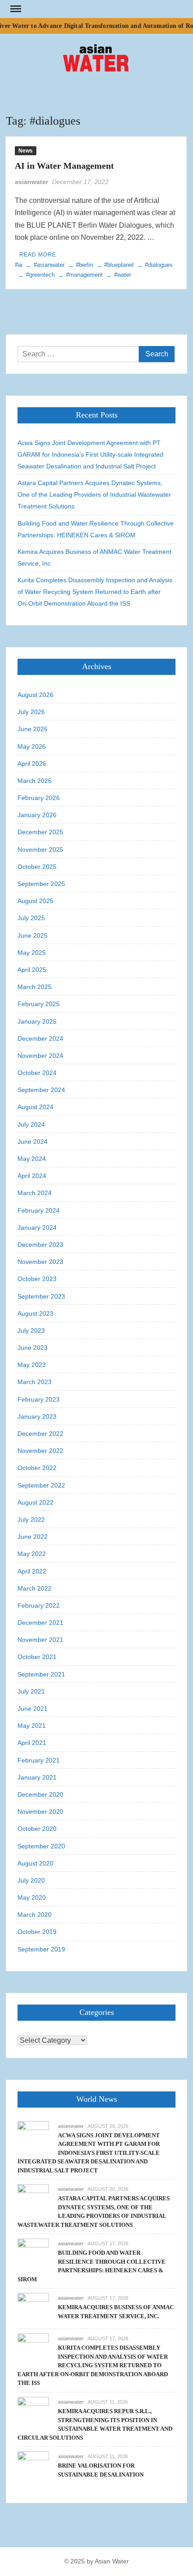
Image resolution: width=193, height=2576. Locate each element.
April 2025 (32, 970)
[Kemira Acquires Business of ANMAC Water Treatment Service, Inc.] (33, 2309)
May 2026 (32, 746)
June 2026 (33, 729)
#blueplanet (119, 265)
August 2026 (35, 695)
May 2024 (32, 1159)
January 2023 (37, 1416)
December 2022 (40, 1434)
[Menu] (15, 9)
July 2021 (31, 1691)
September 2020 (41, 1846)
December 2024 (40, 1038)
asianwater (31, 182)
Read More (38, 255)
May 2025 (32, 953)
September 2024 (41, 1090)
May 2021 (32, 1726)
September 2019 (41, 1949)
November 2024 (40, 1056)
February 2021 (39, 1760)
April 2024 (32, 1176)
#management (84, 275)
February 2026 (39, 798)
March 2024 (35, 1193)
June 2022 (33, 1537)
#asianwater (49, 265)
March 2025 (35, 987)
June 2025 (33, 935)
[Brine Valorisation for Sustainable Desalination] (33, 2466)
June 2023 (33, 1348)
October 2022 (37, 1468)
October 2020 (37, 1829)
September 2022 (41, 1485)
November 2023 (40, 1262)
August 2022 (35, 1502)
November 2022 (40, 1451)
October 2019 (37, 1932)
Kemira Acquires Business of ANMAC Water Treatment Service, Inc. (94, 557)
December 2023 (40, 1245)
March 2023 (35, 1382)
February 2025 (39, 1004)
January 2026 (37, 815)
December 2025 (40, 832)
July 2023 (31, 1331)
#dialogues (159, 265)
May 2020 (32, 1897)
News (26, 151)
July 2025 (31, 918)
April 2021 (32, 1743)
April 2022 (32, 1571)
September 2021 (41, 1674)
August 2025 (35, 901)
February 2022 (39, 1605)
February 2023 (39, 1399)
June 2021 (33, 1708)
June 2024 (33, 1142)
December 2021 (40, 1623)
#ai (19, 265)
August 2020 (35, 1863)
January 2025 (37, 1021)
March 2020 (35, 1915)
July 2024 (31, 1124)
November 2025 (40, 850)
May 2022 (32, 1554)
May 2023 (32, 1365)
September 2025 (41, 884)
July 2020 (31, 1880)
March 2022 (35, 1588)
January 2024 (37, 1227)
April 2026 (32, 764)
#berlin (84, 265)
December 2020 (40, 1794)
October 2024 (37, 1073)
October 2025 (37, 867)
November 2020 (40, 1812)
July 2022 (31, 1520)
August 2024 (35, 1107)
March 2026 (35, 781)
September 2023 (41, 1296)
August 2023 (35, 1313)
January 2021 (37, 1777)
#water (123, 275)
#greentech (40, 275)
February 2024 (39, 1210)
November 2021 (40, 1640)
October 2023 (37, 1279)
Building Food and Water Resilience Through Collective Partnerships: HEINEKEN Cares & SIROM (96, 529)
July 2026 (31, 712)
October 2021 (37, 1657)
